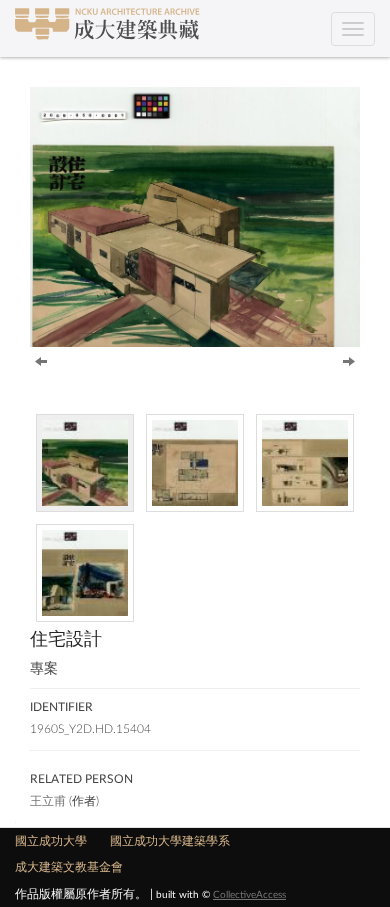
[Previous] (41, 360)
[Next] (349, 360)
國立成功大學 (51, 841)
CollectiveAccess (249, 895)
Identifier (61, 707)
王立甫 (48, 801)
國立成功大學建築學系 (170, 841)
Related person (81, 779)
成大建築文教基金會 (69, 867)
